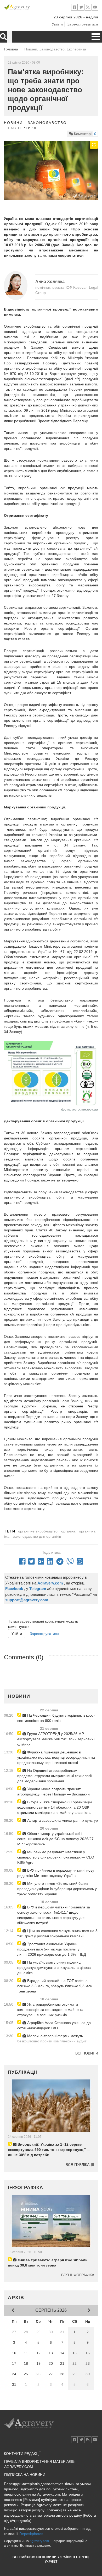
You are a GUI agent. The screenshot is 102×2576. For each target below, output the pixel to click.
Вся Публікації (80, 2165)
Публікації (22, 2072)
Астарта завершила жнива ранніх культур (62, 1820)
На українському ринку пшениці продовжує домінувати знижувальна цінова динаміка (54, 1968)
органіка (68, 1531)
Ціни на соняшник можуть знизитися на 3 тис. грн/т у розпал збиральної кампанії (57, 1933)
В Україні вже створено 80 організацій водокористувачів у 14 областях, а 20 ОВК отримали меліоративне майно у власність (55, 1807)
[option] (51, 171)
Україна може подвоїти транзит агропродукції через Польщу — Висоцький (53, 1792)
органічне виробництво (38, 1531)
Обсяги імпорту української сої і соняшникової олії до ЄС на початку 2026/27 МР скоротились (55, 1839)
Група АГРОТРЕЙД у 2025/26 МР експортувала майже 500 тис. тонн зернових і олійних (56, 1739)
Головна (11, 49)
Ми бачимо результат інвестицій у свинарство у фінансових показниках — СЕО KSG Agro (56, 1857)
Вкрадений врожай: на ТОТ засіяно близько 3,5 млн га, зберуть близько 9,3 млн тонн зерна (55, 1986)
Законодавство (47, 123)
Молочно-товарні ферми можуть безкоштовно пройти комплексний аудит (52, 2038)
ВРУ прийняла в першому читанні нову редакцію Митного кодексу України (56, 1873)
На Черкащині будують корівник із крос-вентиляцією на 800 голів (56, 1718)
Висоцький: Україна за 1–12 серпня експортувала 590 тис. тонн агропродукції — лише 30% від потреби (49, 2150)
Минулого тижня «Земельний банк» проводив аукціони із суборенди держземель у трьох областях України (57, 1889)
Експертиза (22, 128)
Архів (16, 2298)
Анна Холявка (50, 282)
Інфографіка (25, 2187)
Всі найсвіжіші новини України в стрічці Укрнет (51, 2559)
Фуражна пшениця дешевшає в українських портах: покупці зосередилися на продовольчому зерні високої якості (56, 1757)
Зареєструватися (83, 24)
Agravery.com (39, 2541)
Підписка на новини (25, 2475)
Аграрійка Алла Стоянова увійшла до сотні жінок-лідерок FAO (54, 2025)
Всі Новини (87, 2053)
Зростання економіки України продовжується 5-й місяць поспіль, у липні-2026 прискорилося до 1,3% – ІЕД (52, 1949)
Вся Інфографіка (78, 2275)
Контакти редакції (22, 2454)
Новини (13, 123)
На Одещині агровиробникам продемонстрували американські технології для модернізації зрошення (55, 1776)
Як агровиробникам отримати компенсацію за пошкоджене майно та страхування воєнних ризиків (50, 2010)
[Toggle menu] (96, 37)
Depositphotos (31, 2534)
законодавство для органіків (37, 1536)
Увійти (57, 24)
